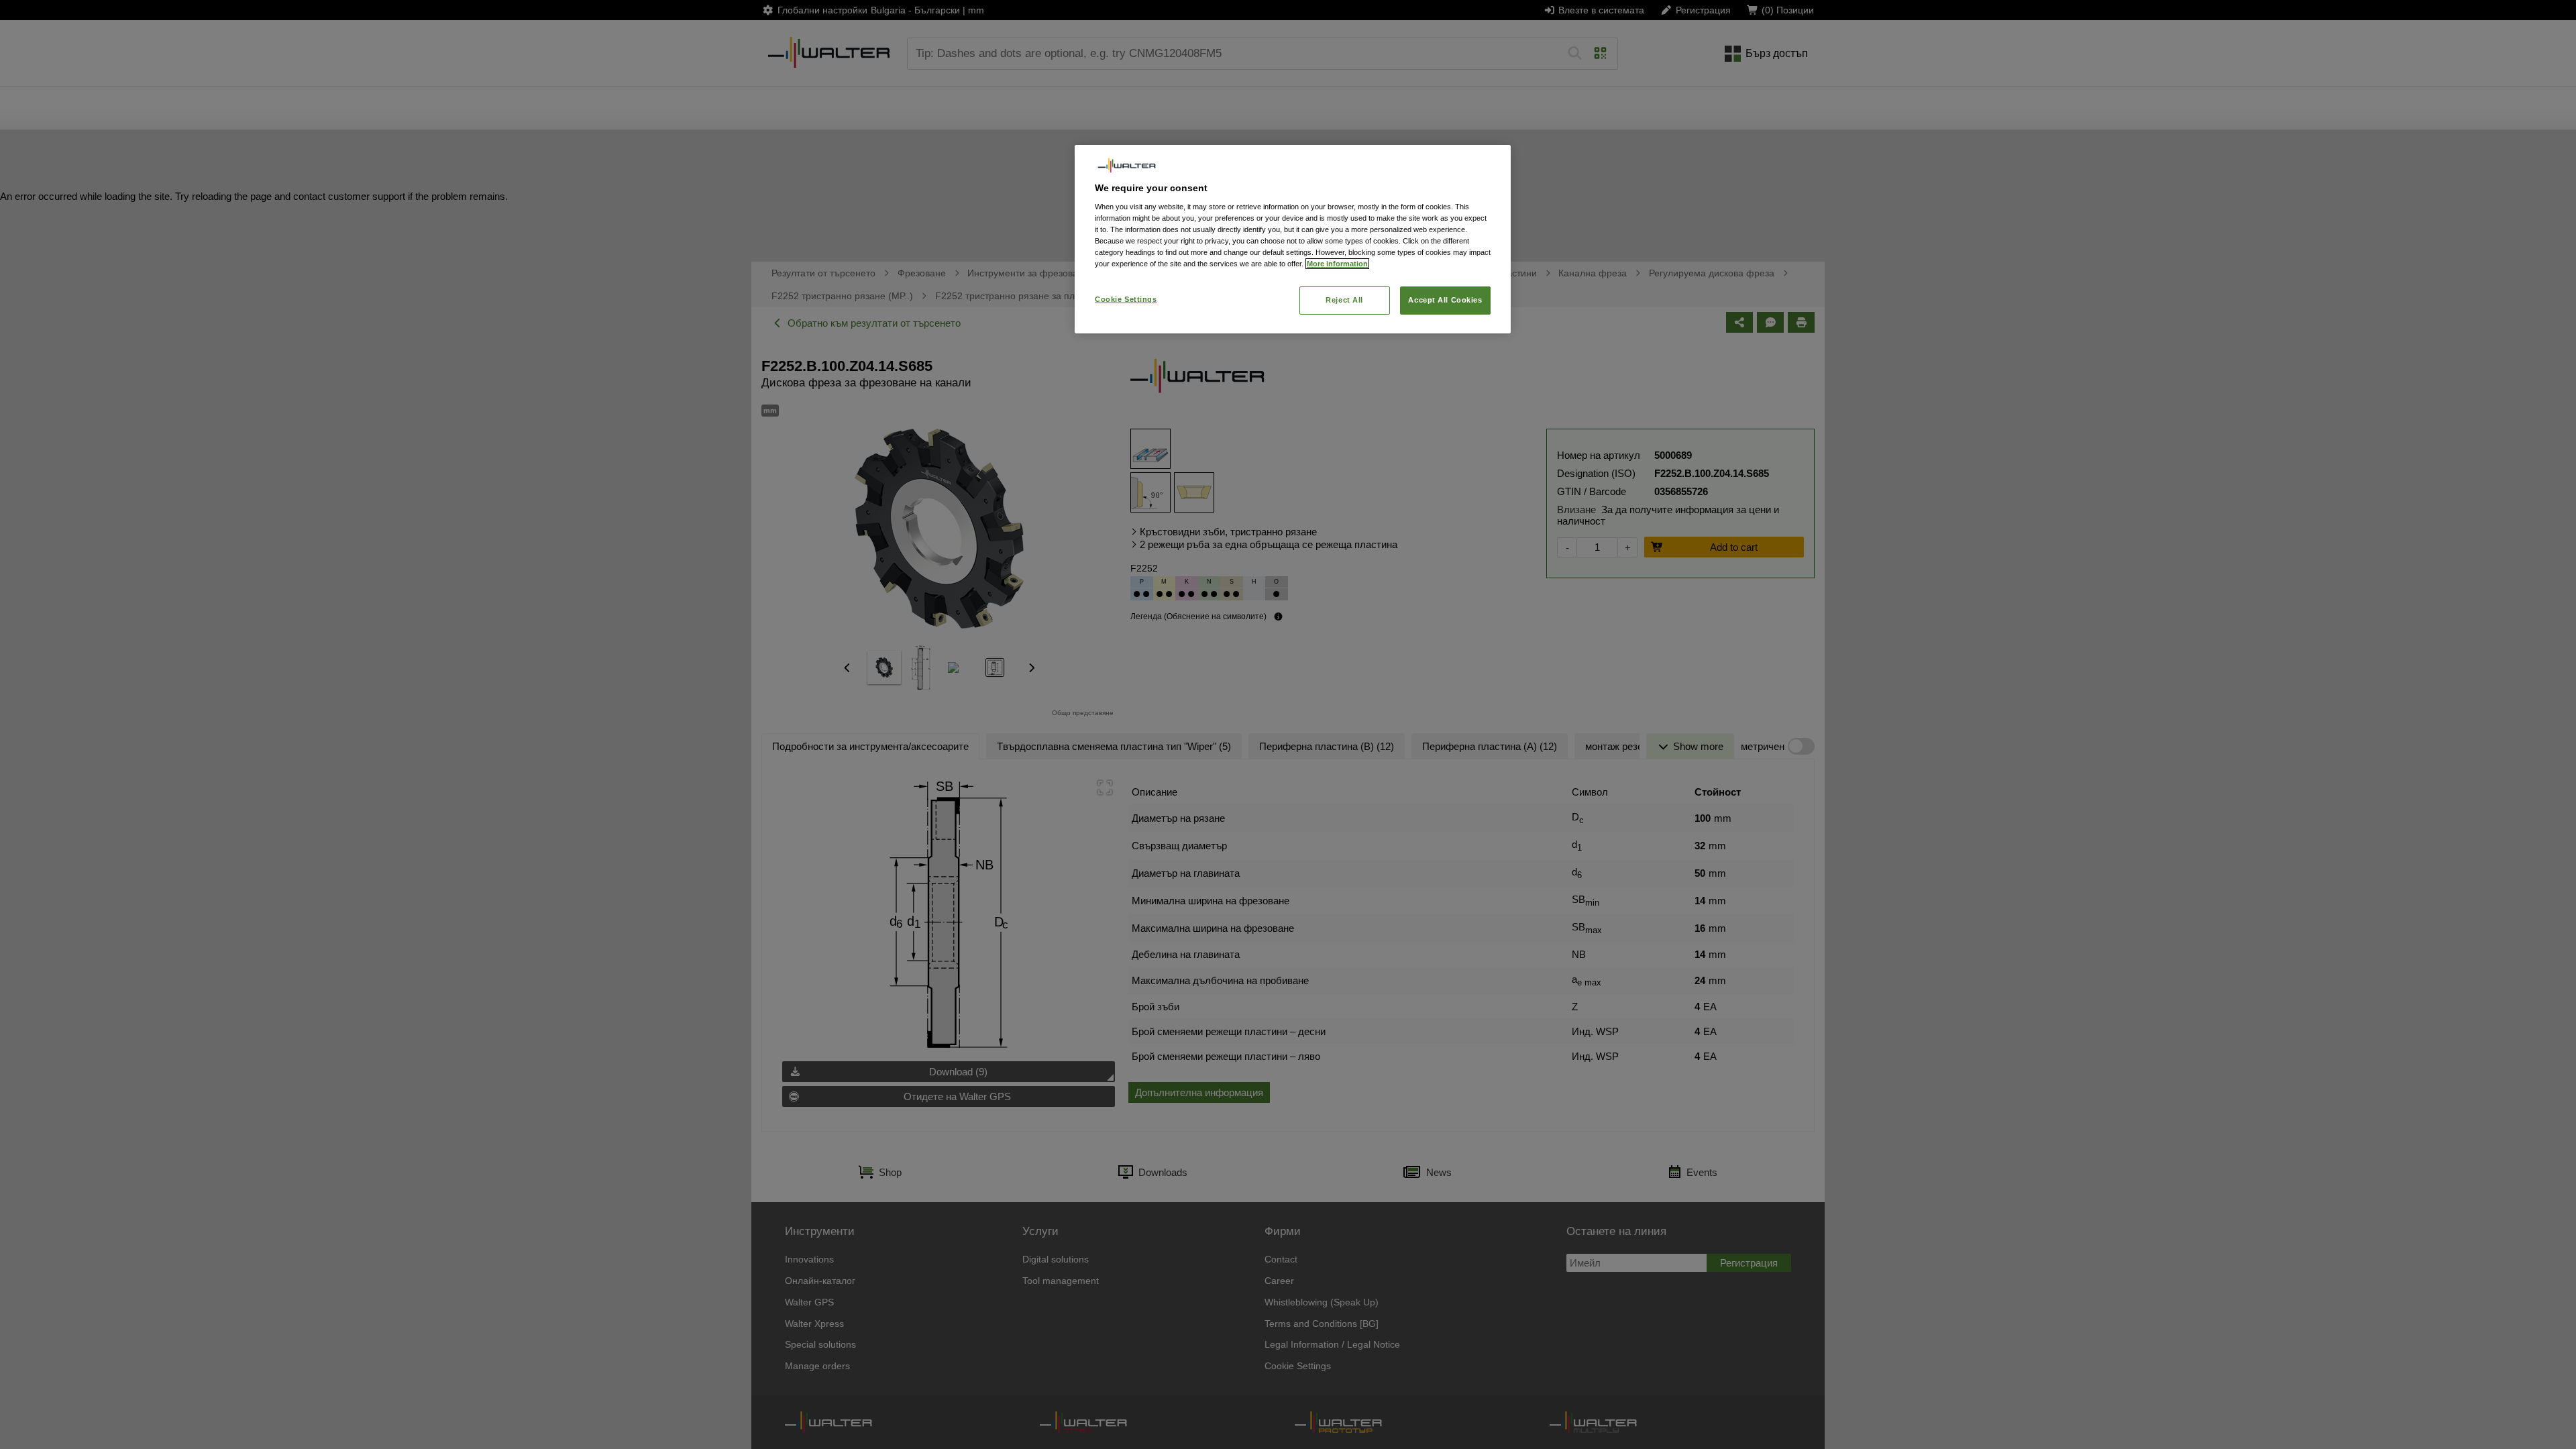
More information (1337, 264)
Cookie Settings (1126, 299)
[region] (1293, 239)
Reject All (1344, 300)
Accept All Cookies (1445, 300)
